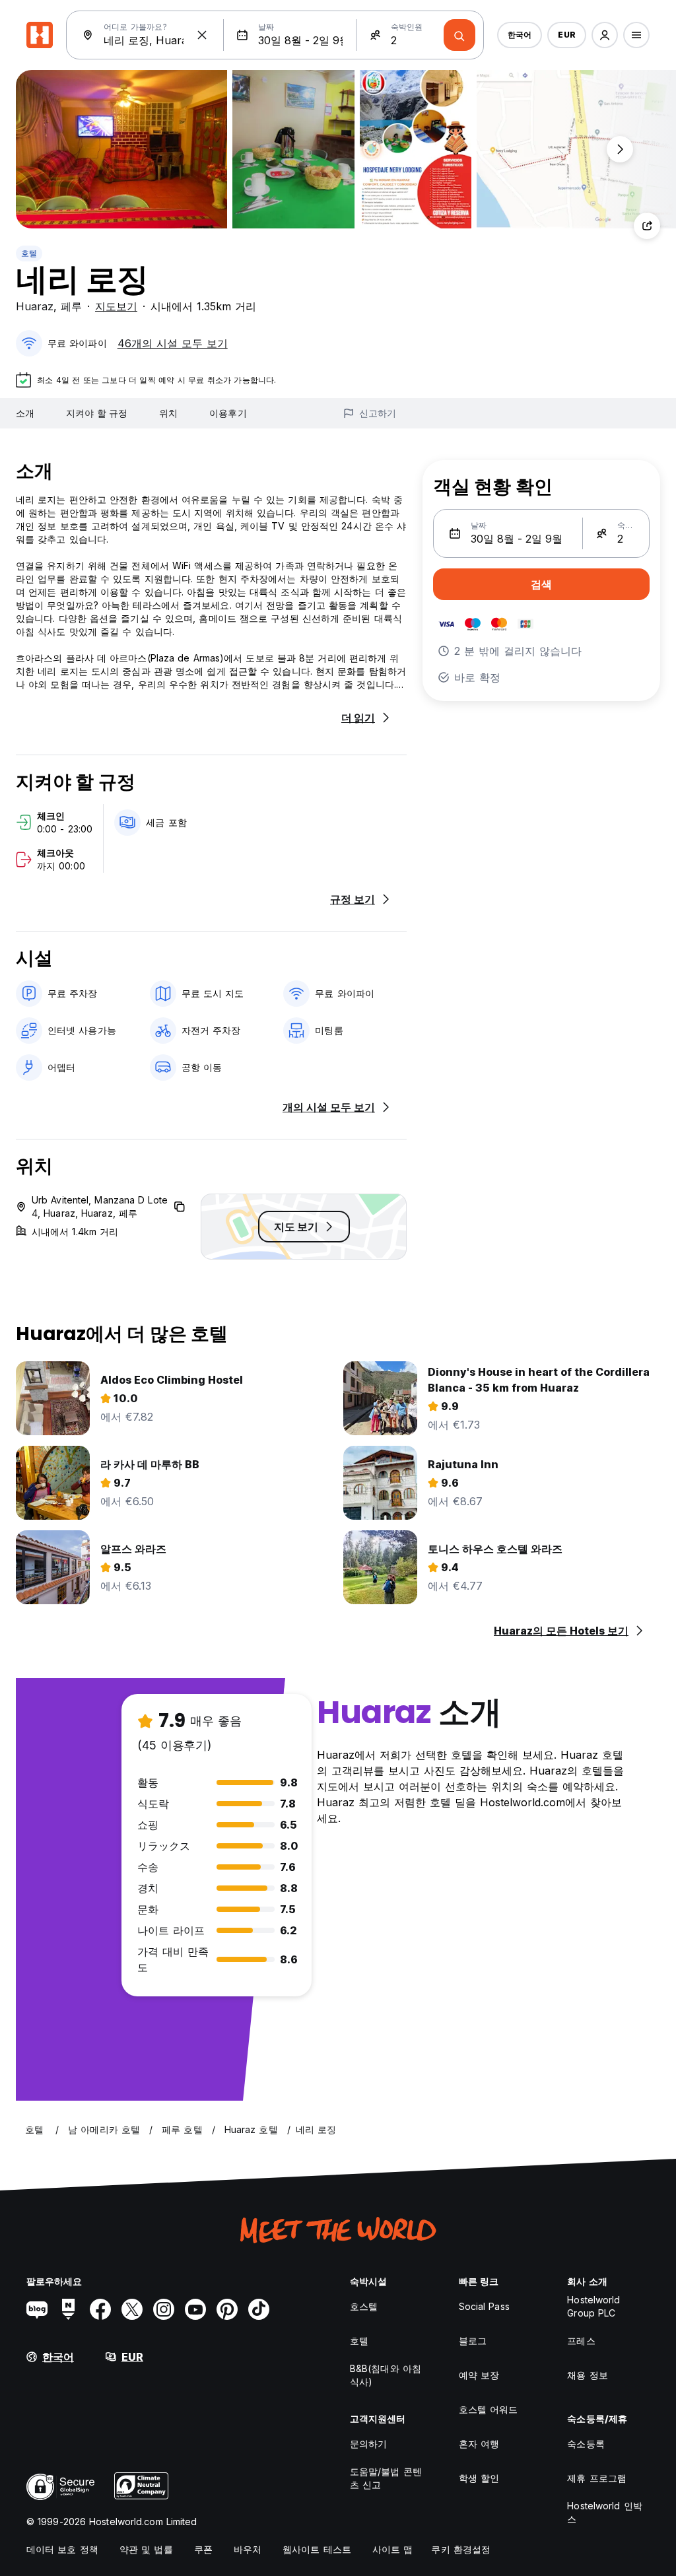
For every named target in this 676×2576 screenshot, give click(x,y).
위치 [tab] (168, 413)
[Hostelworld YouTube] (195, 2309)
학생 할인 (479, 2478)
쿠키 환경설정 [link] (461, 2549)
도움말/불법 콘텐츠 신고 (386, 2478)
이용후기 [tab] (228, 413)
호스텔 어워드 (489, 2409)
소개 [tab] (25, 413)
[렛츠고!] (459, 35)
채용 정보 (588, 2375)
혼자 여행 (479, 2444)
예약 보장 (479, 2375)
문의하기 (368, 2444)
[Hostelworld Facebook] (100, 2309)
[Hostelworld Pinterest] (227, 2309)
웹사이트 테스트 (317, 2549)
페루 (71, 306)
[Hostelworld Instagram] (164, 2309)
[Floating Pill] (620, 149)
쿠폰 (203, 2549)
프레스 (581, 2341)
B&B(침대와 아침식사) (386, 2375)
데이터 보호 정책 (62, 2549)
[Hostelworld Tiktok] (259, 2309)
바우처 (248, 2549)
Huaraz (35, 306)
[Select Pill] (605, 35)
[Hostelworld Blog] (37, 2309)
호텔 (29, 253)
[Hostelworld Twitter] (132, 2309)
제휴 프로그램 (597, 2478)
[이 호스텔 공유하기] (647, 226)
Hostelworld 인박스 (604, 2512)
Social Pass (484, 2306)
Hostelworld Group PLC (593, 2306)
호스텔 (364, 2306)
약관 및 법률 (146, 2549)
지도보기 (116, 306)
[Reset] (202, 35)
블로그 (473, 2341)
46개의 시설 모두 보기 (173, 343)
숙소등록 (586, 2444)
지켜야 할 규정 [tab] (97, 413)
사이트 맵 (393, 2549)
